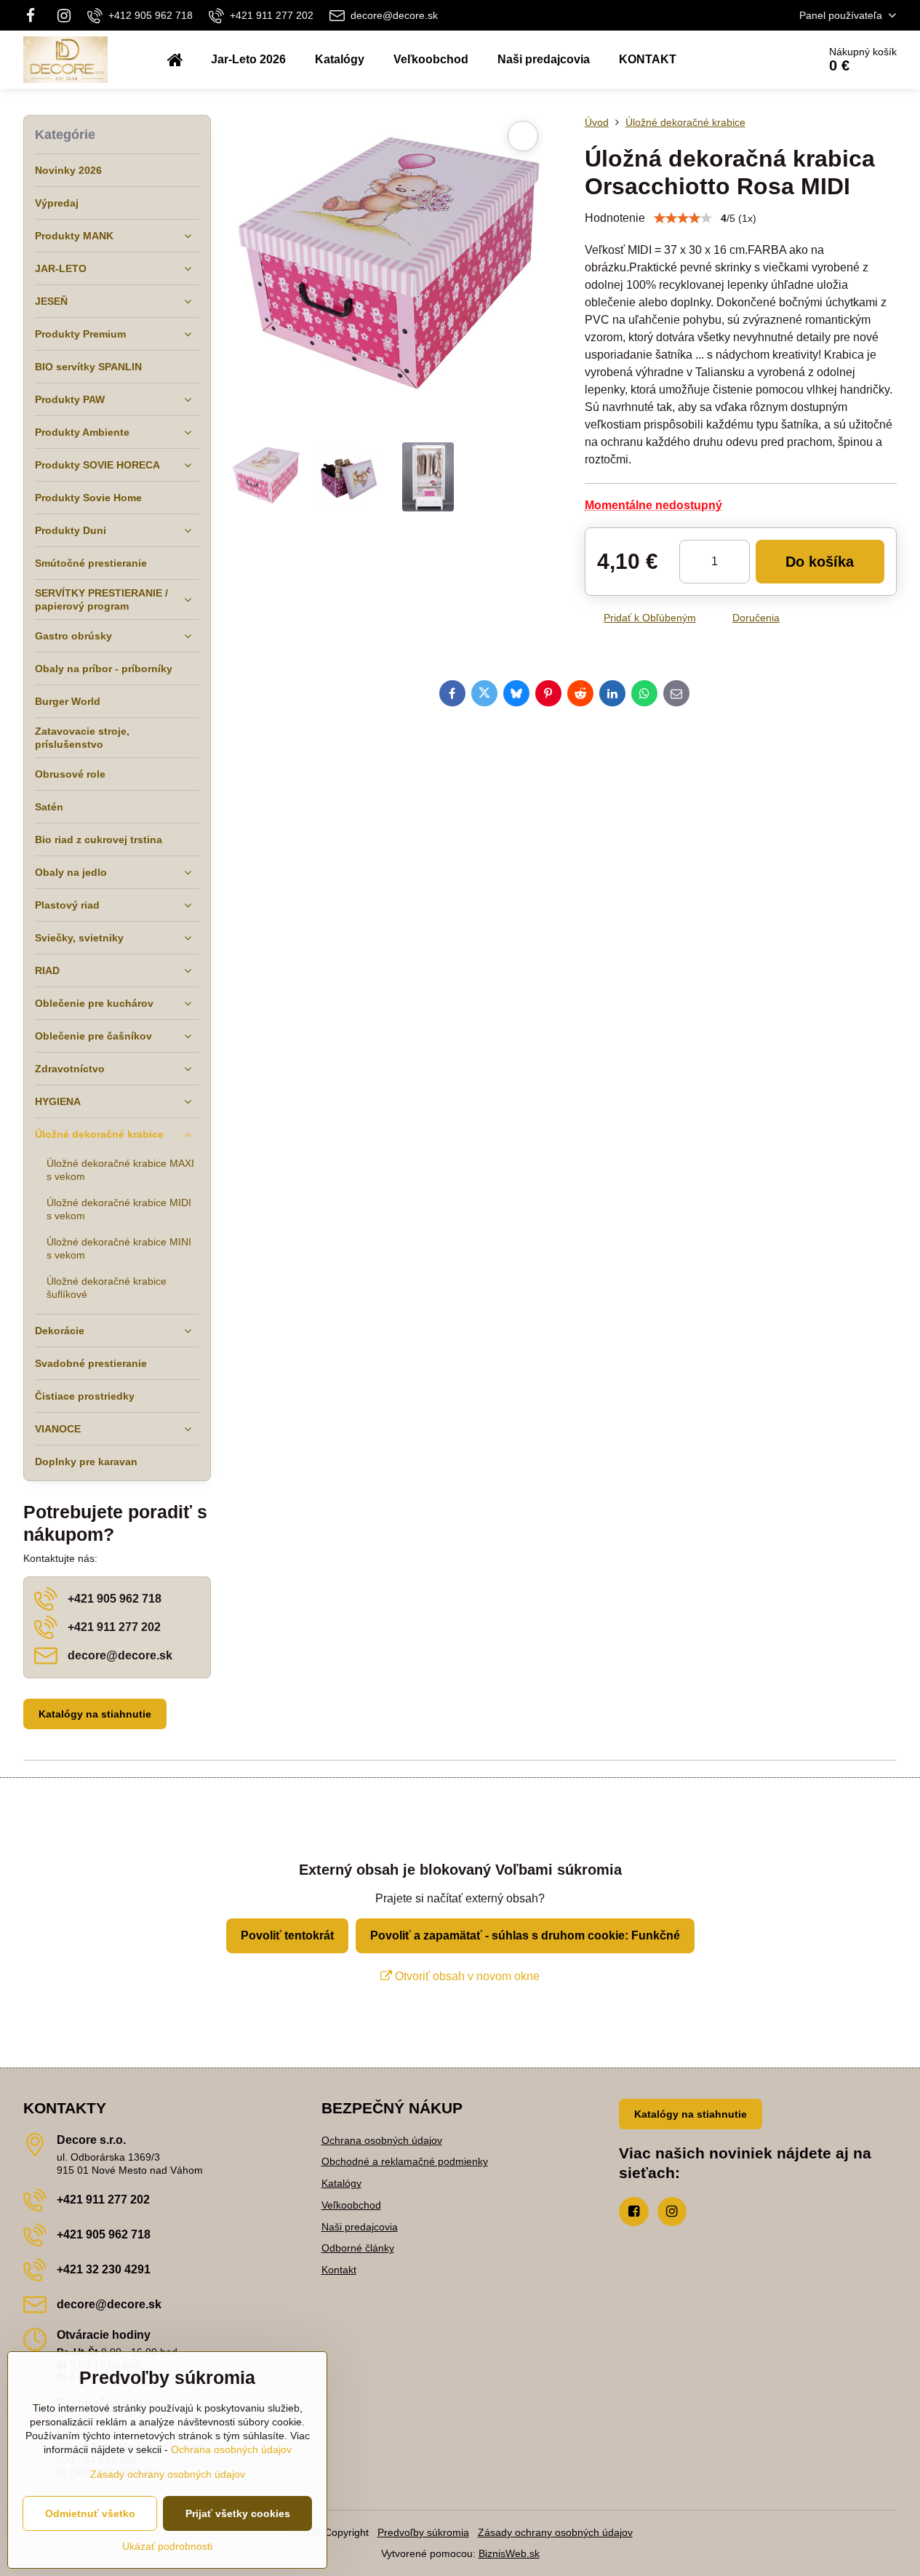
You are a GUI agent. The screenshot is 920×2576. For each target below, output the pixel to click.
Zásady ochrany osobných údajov (555, 2532)
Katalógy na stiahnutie (95, 1714)
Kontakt (339, 2270)
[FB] (35, 15)
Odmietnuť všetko (90, 2513)
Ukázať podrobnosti (167, 2546)
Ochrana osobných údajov (382, 2140)
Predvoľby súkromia (423, 2532)
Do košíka (820, 562)
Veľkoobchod (351, 2205)
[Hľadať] (766, 60)
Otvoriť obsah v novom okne (466, 1976)
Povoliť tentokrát (287, 1935)
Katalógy (341, 2183)
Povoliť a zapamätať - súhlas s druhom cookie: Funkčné (525, 1935)
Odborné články (358, 2248)
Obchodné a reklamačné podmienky (405, 2161)
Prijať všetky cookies (238, 2513)
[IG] (64, 15)
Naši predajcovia (360, 2227)
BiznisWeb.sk (509, 2553)
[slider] (683, 218)
